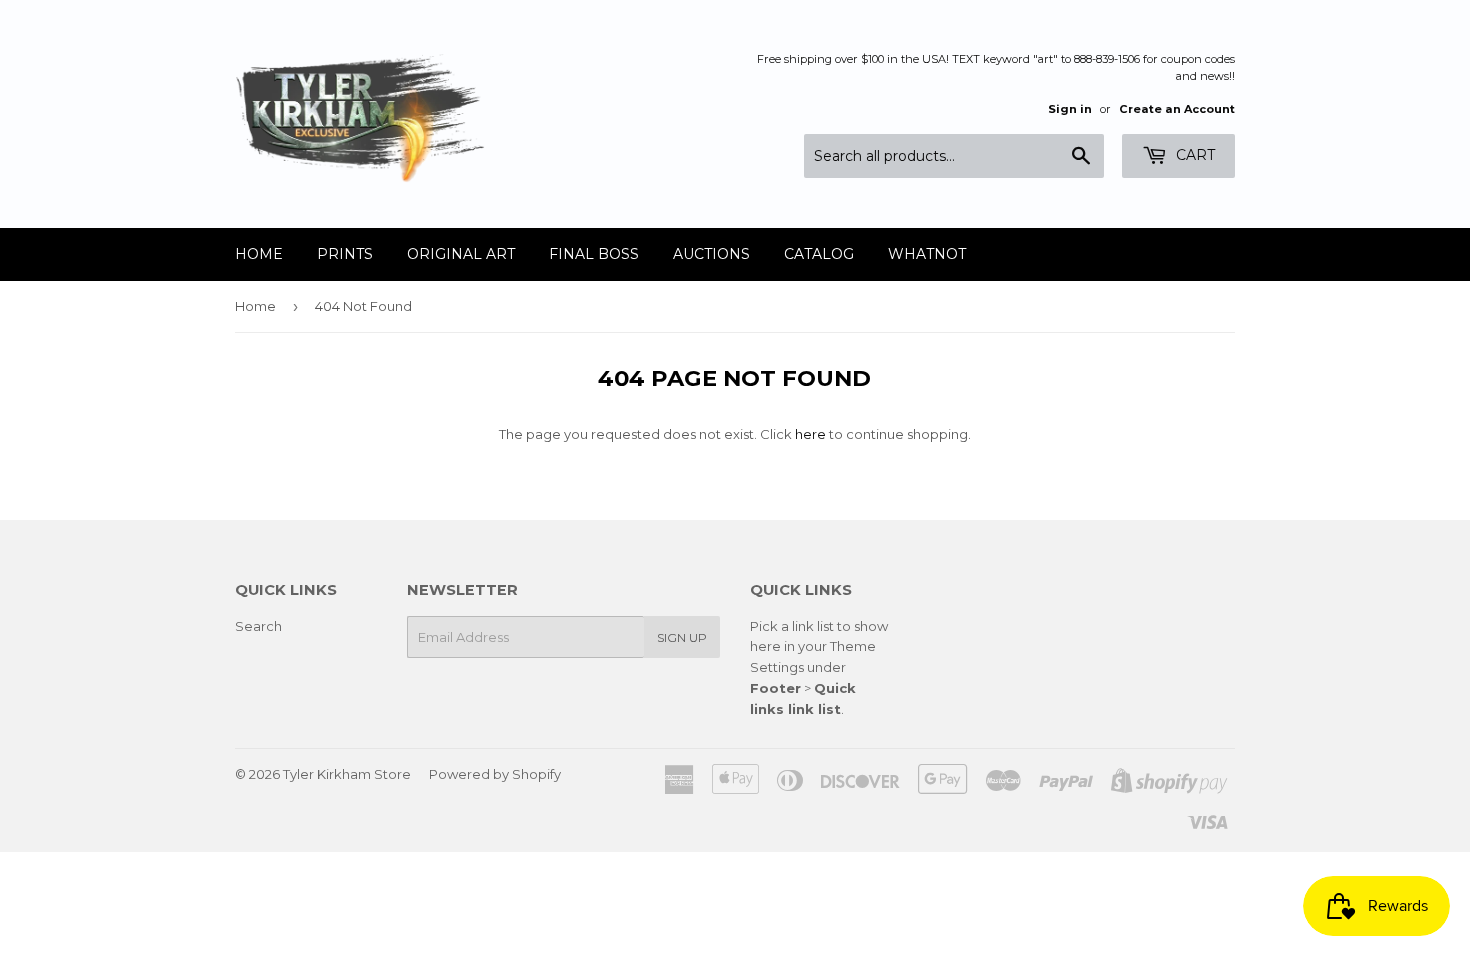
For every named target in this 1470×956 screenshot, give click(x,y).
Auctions (711, 254)
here (810, 434)
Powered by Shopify (495, 774)
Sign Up (682, 637)
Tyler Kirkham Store (347, 774)
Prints (345, 254)
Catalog (819, 254)
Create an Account (1177, 109)
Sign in (1070, 109)
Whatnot (927, 254)
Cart (1193, 155)
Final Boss (594, 254)
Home (259, 254)
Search (258, 626)
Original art (461, 254)
